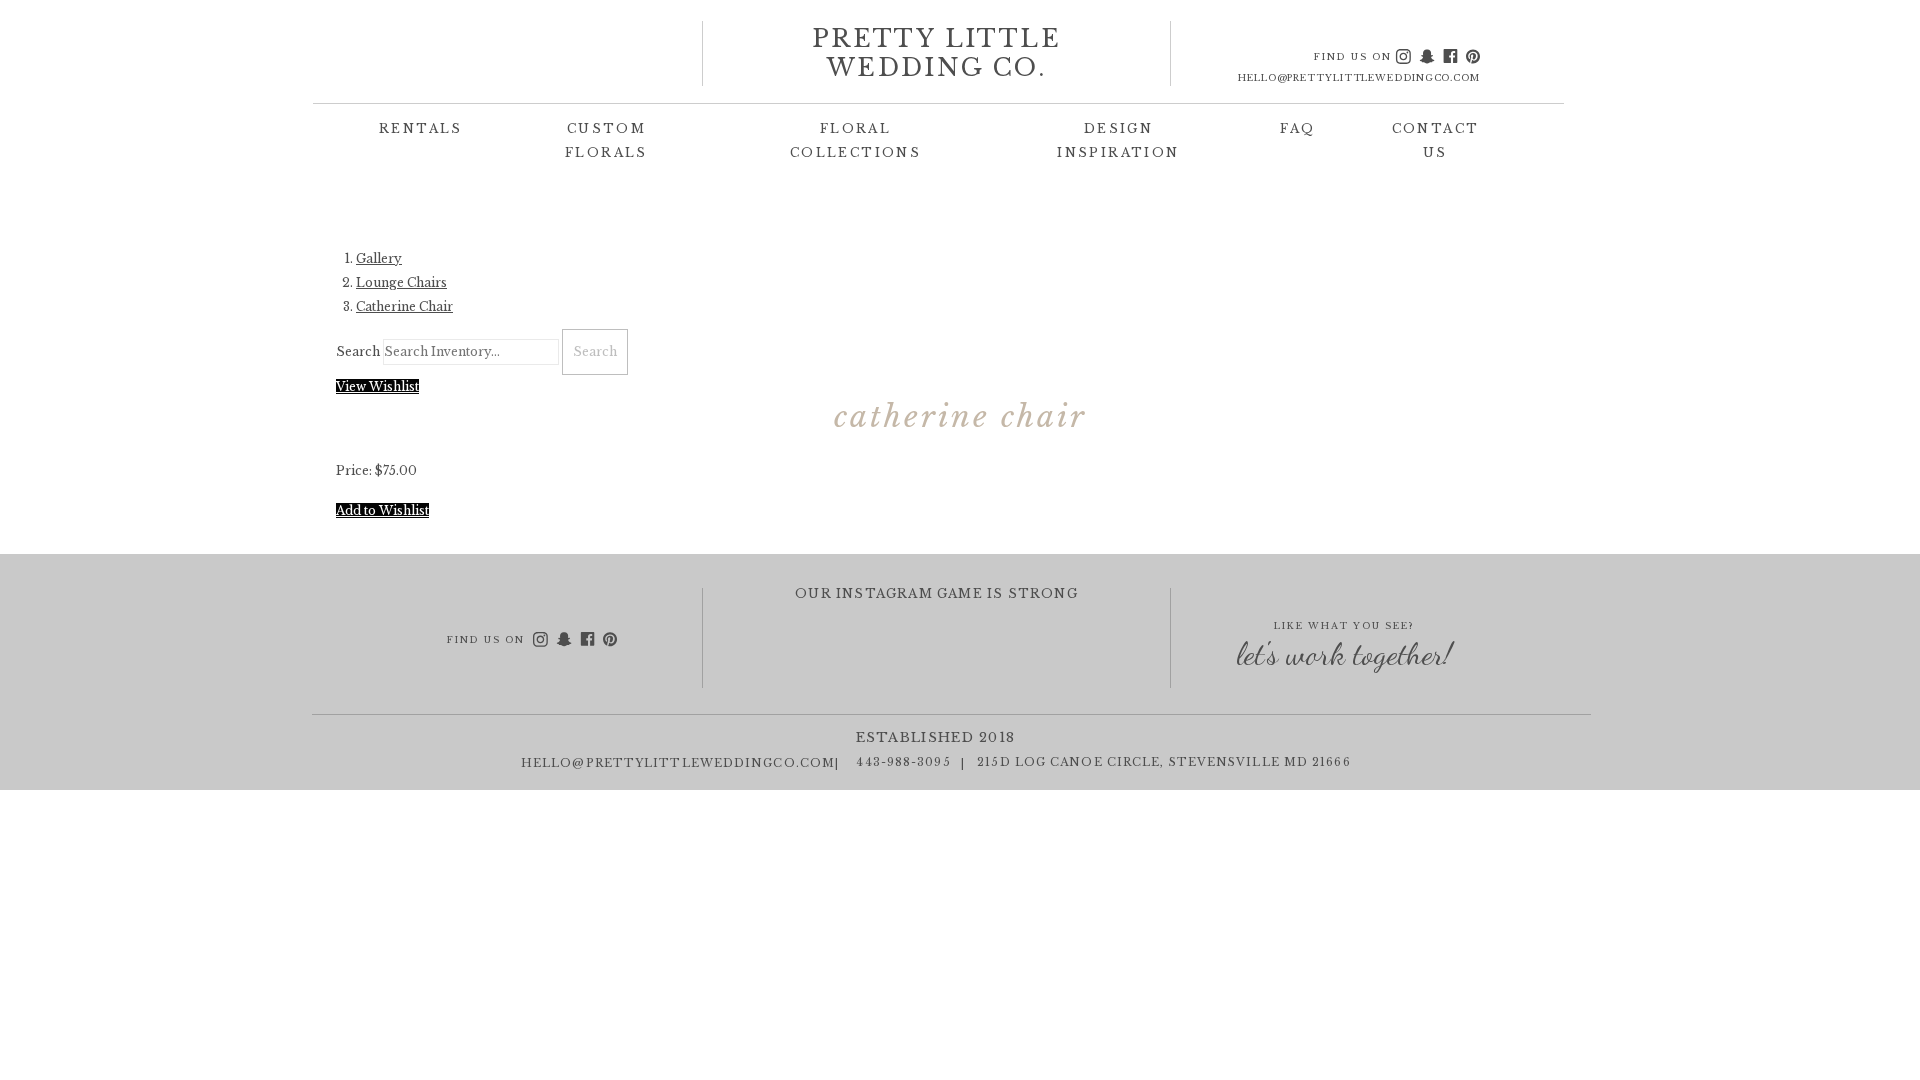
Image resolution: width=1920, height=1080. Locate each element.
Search (358, 351)
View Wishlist (377, 386)
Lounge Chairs (401, 282)
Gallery (379, 258)
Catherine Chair (404, 306)
